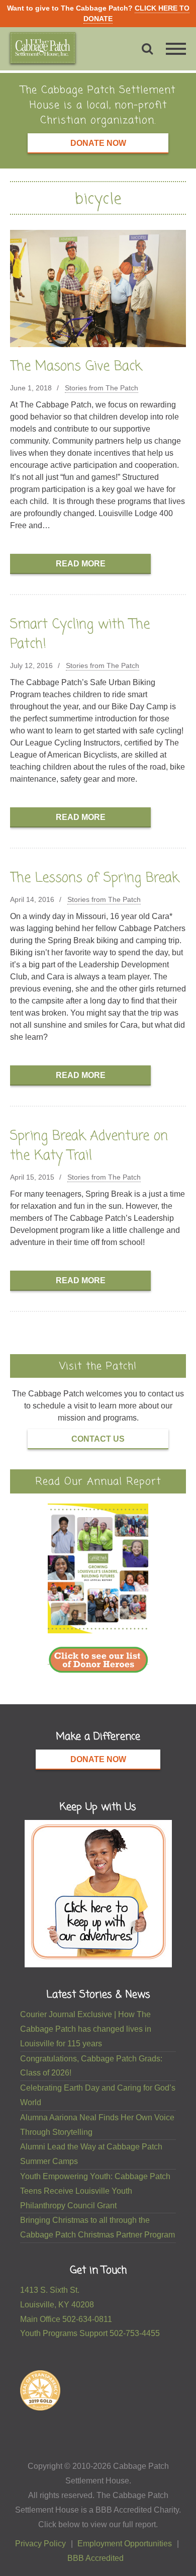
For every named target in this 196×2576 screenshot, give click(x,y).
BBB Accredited (95, 2558)
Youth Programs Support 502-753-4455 (90, 2333)
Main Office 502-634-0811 (66, 2319)
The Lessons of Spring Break (94, 878)
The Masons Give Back (76, 367)
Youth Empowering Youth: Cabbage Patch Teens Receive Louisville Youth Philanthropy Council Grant (95, 2191)
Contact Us (98, 1439)
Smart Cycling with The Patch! (80, 635)
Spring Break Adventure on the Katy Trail (89, 1146)
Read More (81, 564)
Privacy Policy (40, 2544)
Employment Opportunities (125, 2544)
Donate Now (98, 143)
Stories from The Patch (102, 388)
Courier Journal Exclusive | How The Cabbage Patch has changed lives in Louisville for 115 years (86, 2029)
